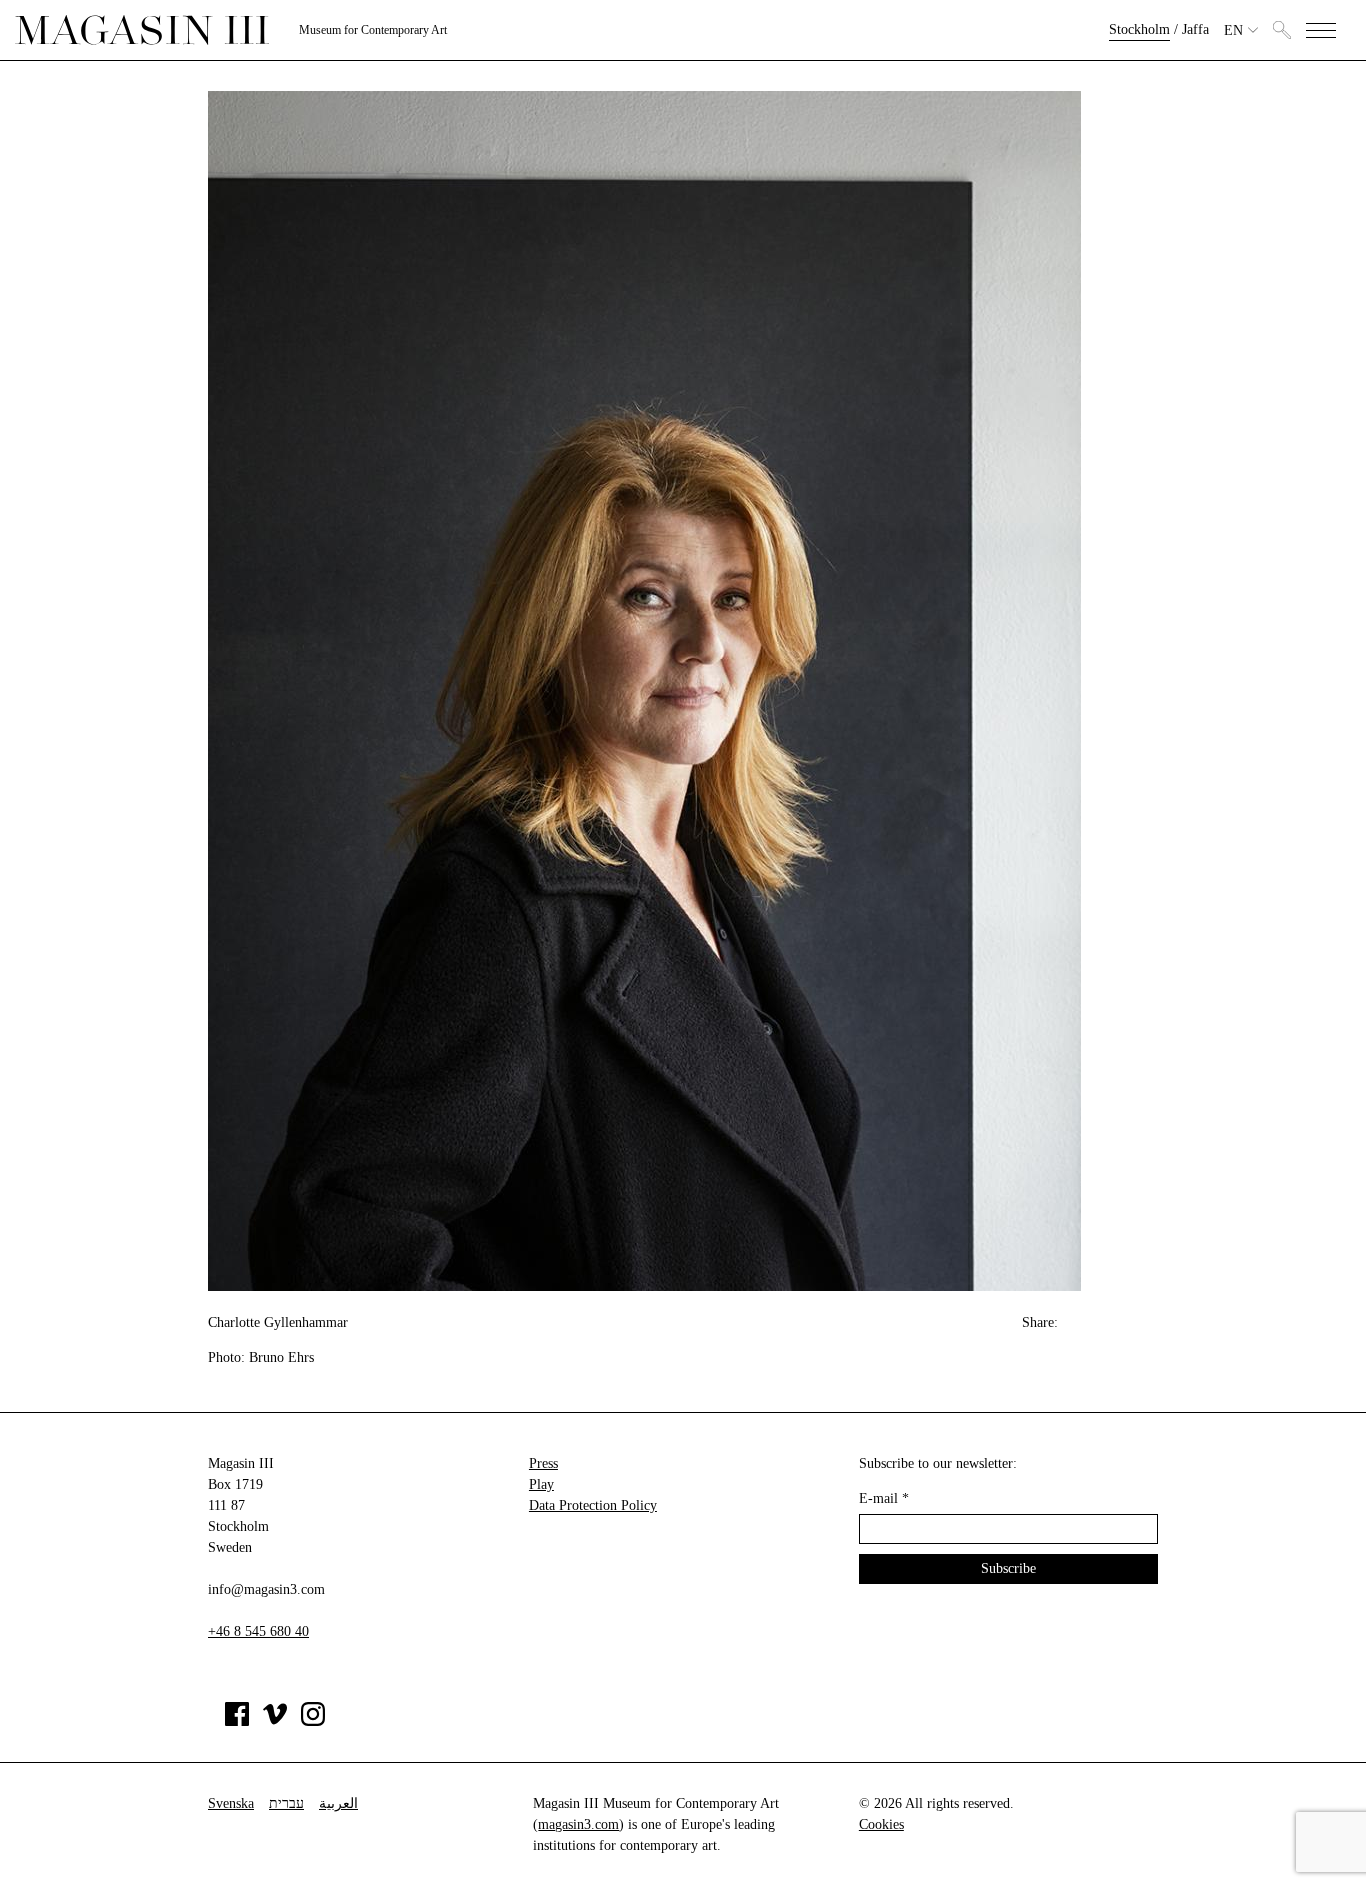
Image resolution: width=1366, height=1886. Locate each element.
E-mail (884, 1498)
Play (541, 1484)
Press (543, 1463)
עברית (286, 1803)
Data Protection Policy (593, 1505)
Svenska (231, 1803)
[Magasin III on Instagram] (313, 1721)
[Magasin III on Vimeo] (275, 1721)
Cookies (881, 1824)
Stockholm (1139, 29)
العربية (338, 1803)
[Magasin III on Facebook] (237, 1721)
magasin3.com (578, 1824)
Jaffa (1195, 29)
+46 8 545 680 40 (258, 1631)
